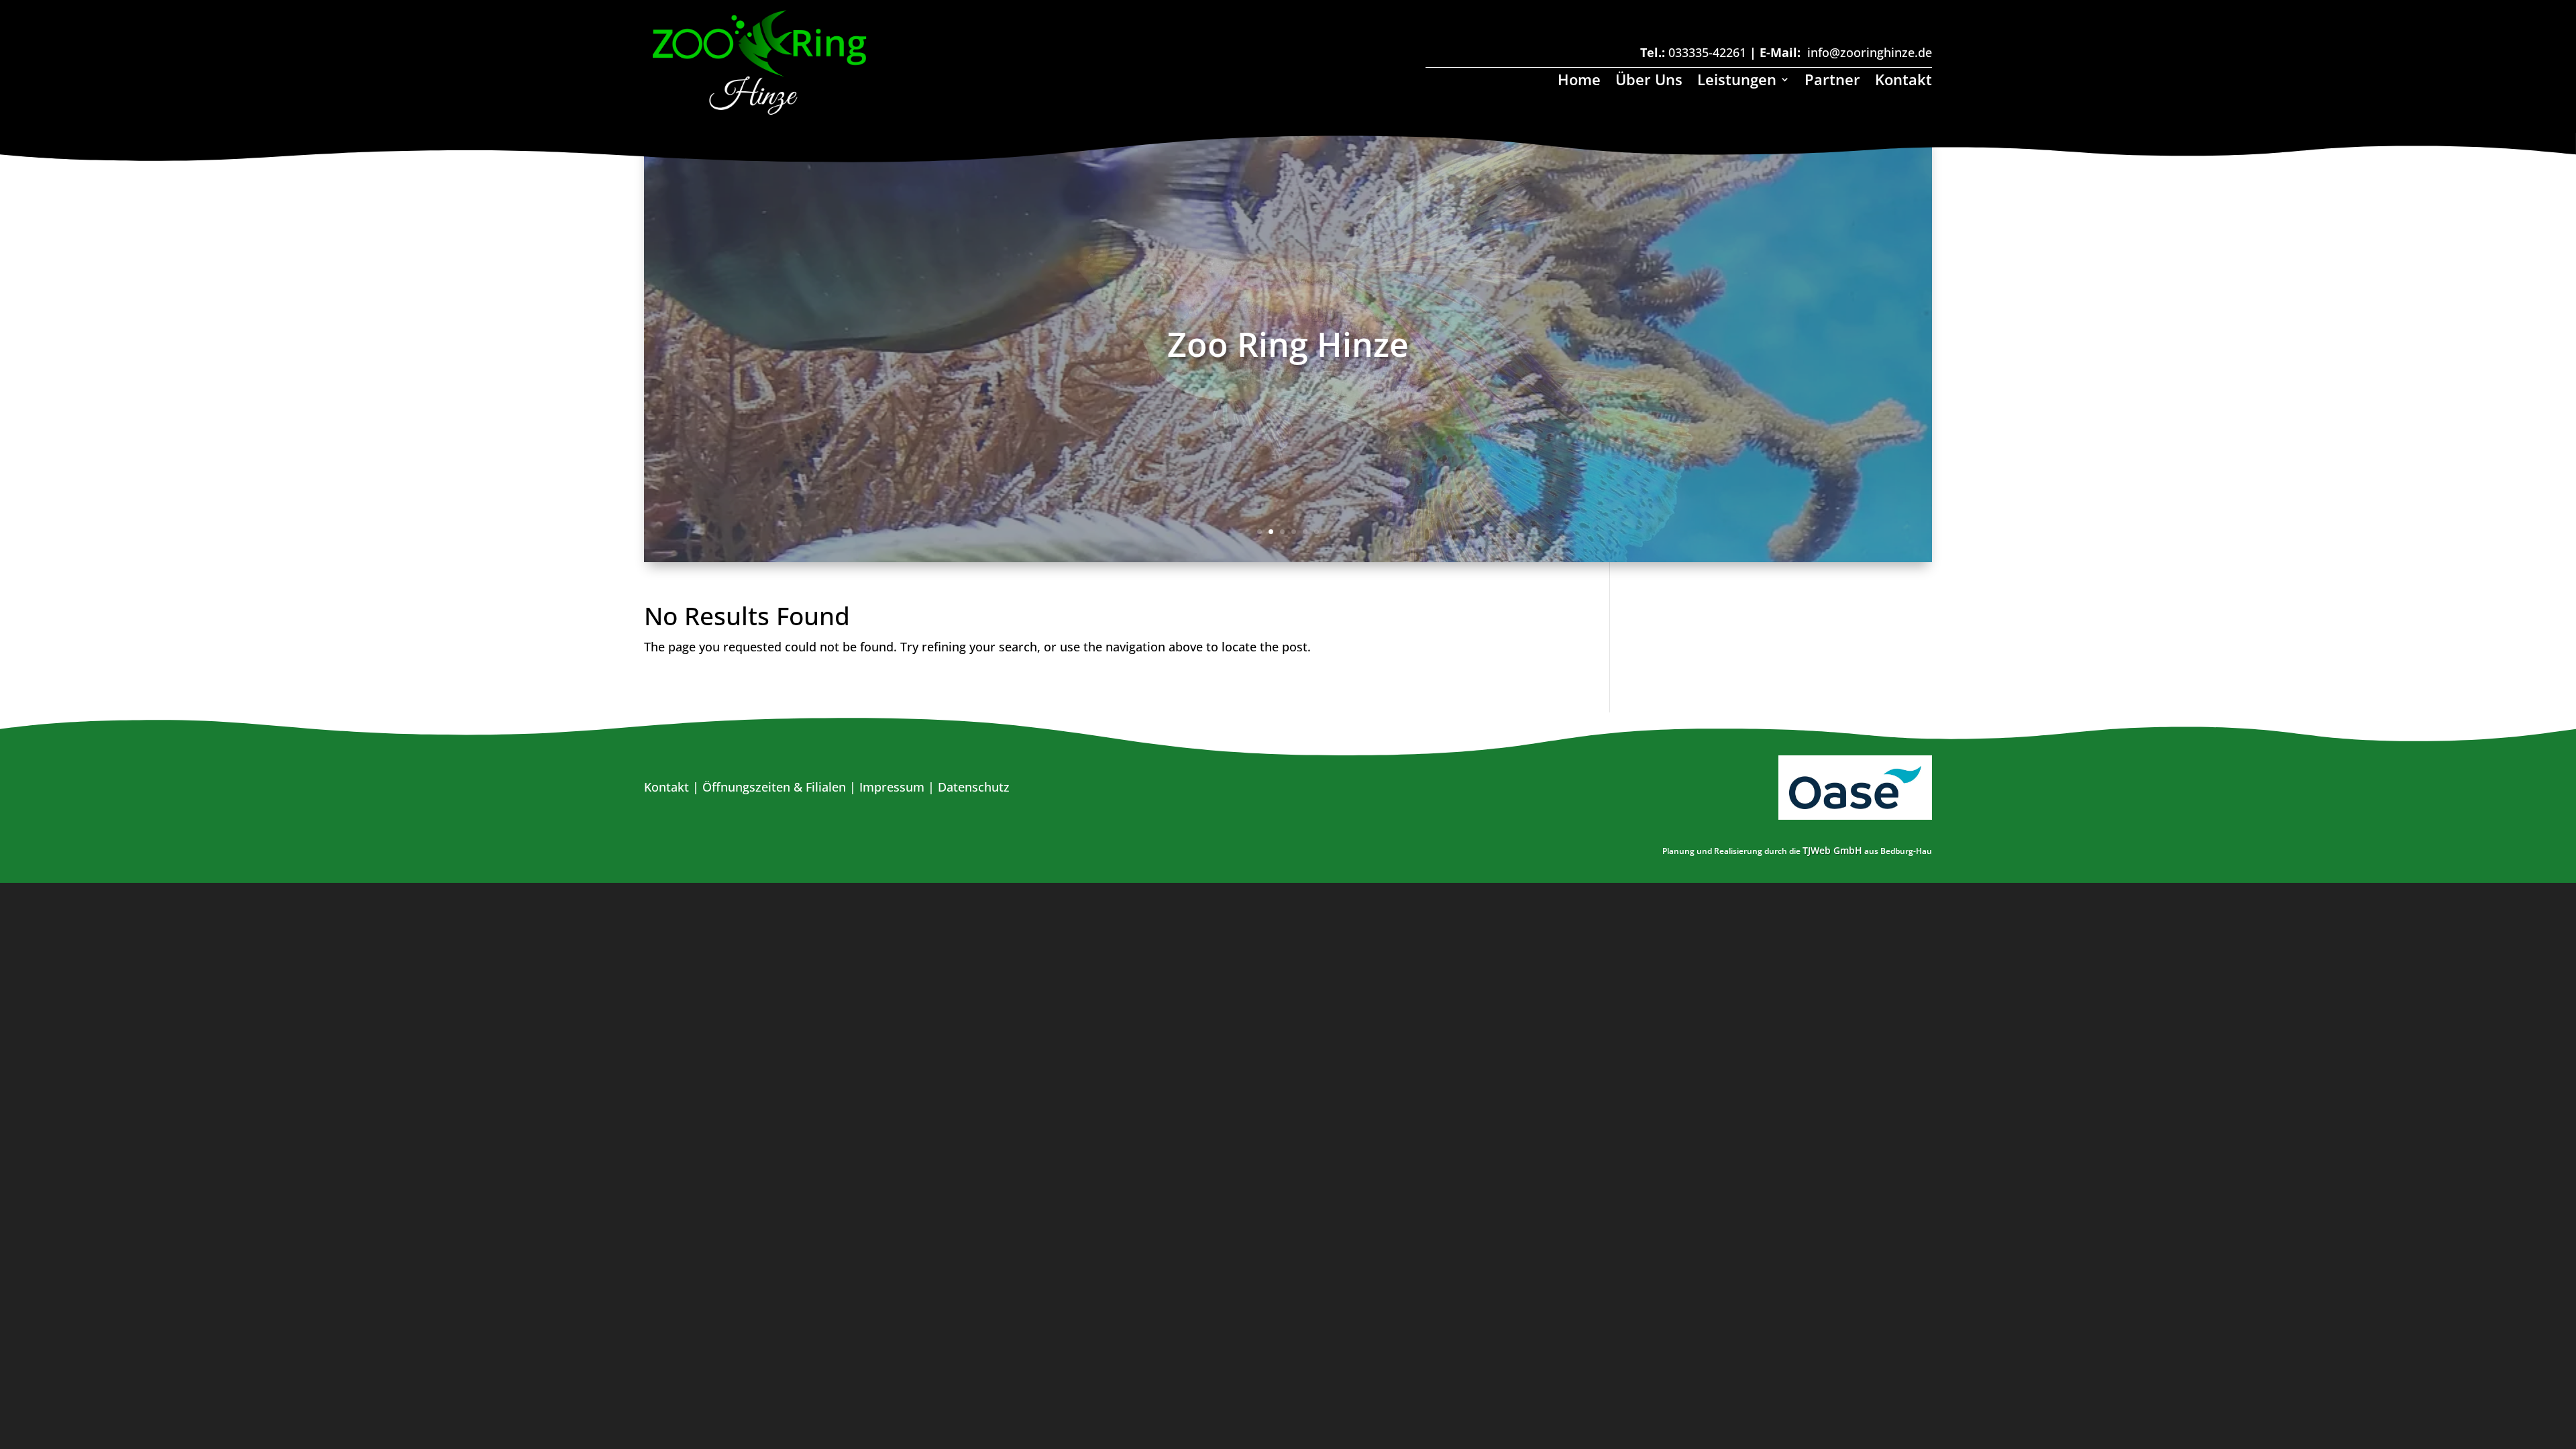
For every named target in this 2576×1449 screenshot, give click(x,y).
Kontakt (1903, 82)
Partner (1832, 82)
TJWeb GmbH (1832, 850)
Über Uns (1649, 82)
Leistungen (1737, 82)
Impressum (892, 787)
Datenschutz (974, 787)
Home (1579, 82)
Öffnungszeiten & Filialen (774, 787)
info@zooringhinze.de (1870, 52)
